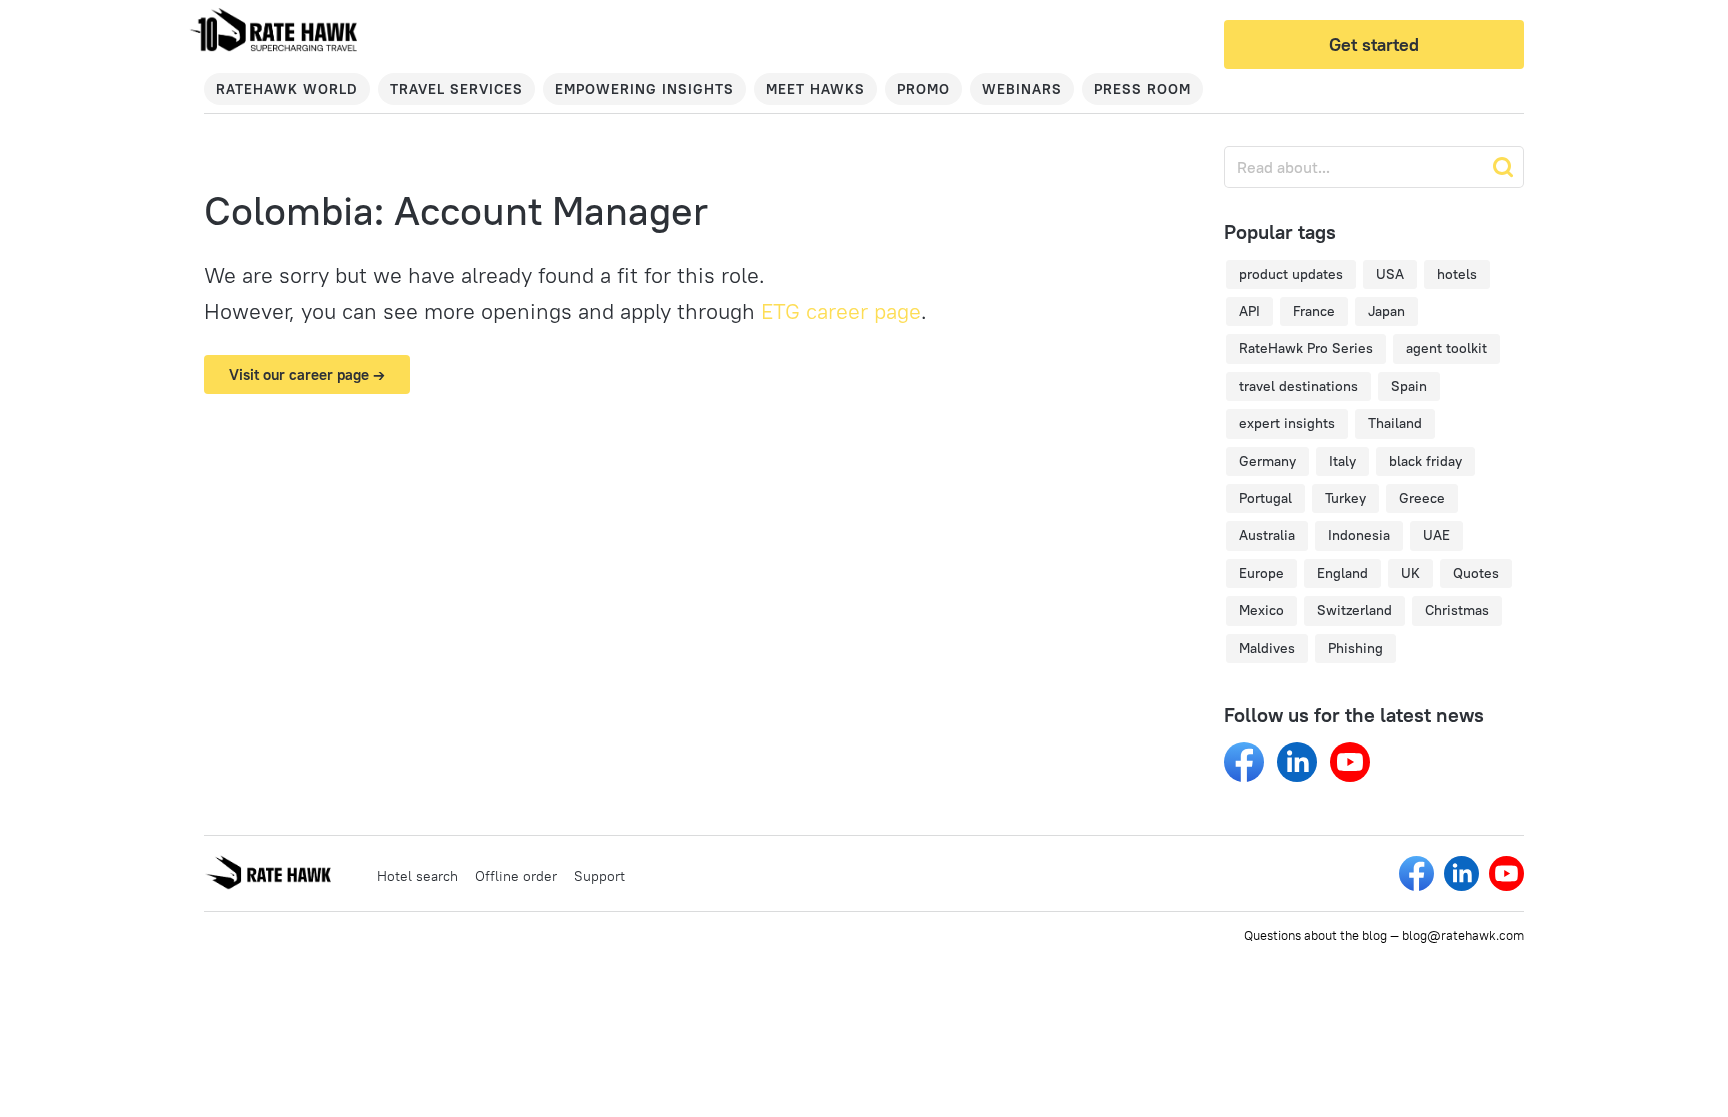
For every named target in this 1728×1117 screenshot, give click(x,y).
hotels (1457, 274)
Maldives (1267, 648)
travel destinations (1298, 386)
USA (1390, 274)
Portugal (1265, 498)
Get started (1374, 44)
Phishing (1355, 648)
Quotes (1476, 573)
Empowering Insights (644, 89)
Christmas (1457, 610)
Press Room (1142, 89)
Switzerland (1354, 610)
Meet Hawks (815, 89)
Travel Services (456, 89)
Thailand (1395, 423)
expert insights (1287, 423)
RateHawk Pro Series (1306, 348)
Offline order (516, 876)
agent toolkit (1446, 348)
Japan (1386, 311)
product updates (1291, 274)
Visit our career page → (307, 374)
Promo (923, 89)
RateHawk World (287, 89)
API (1249, 311)
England (1342, 573)
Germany (1267, 461)
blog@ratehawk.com (1463, 935)
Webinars (1022, 89)
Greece (1422, 498)
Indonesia (1359, 535)
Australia (1267, 535)
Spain (1409, 386)
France (1314, 311)
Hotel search (417, 876)
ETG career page (841, 311)
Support (599, 876)
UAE (1436, 535)
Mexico (1261, 610)
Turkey (1345, 498)
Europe (1261, 573)
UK (1410, 573)
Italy (1342, 461)
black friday (1425, 461)
